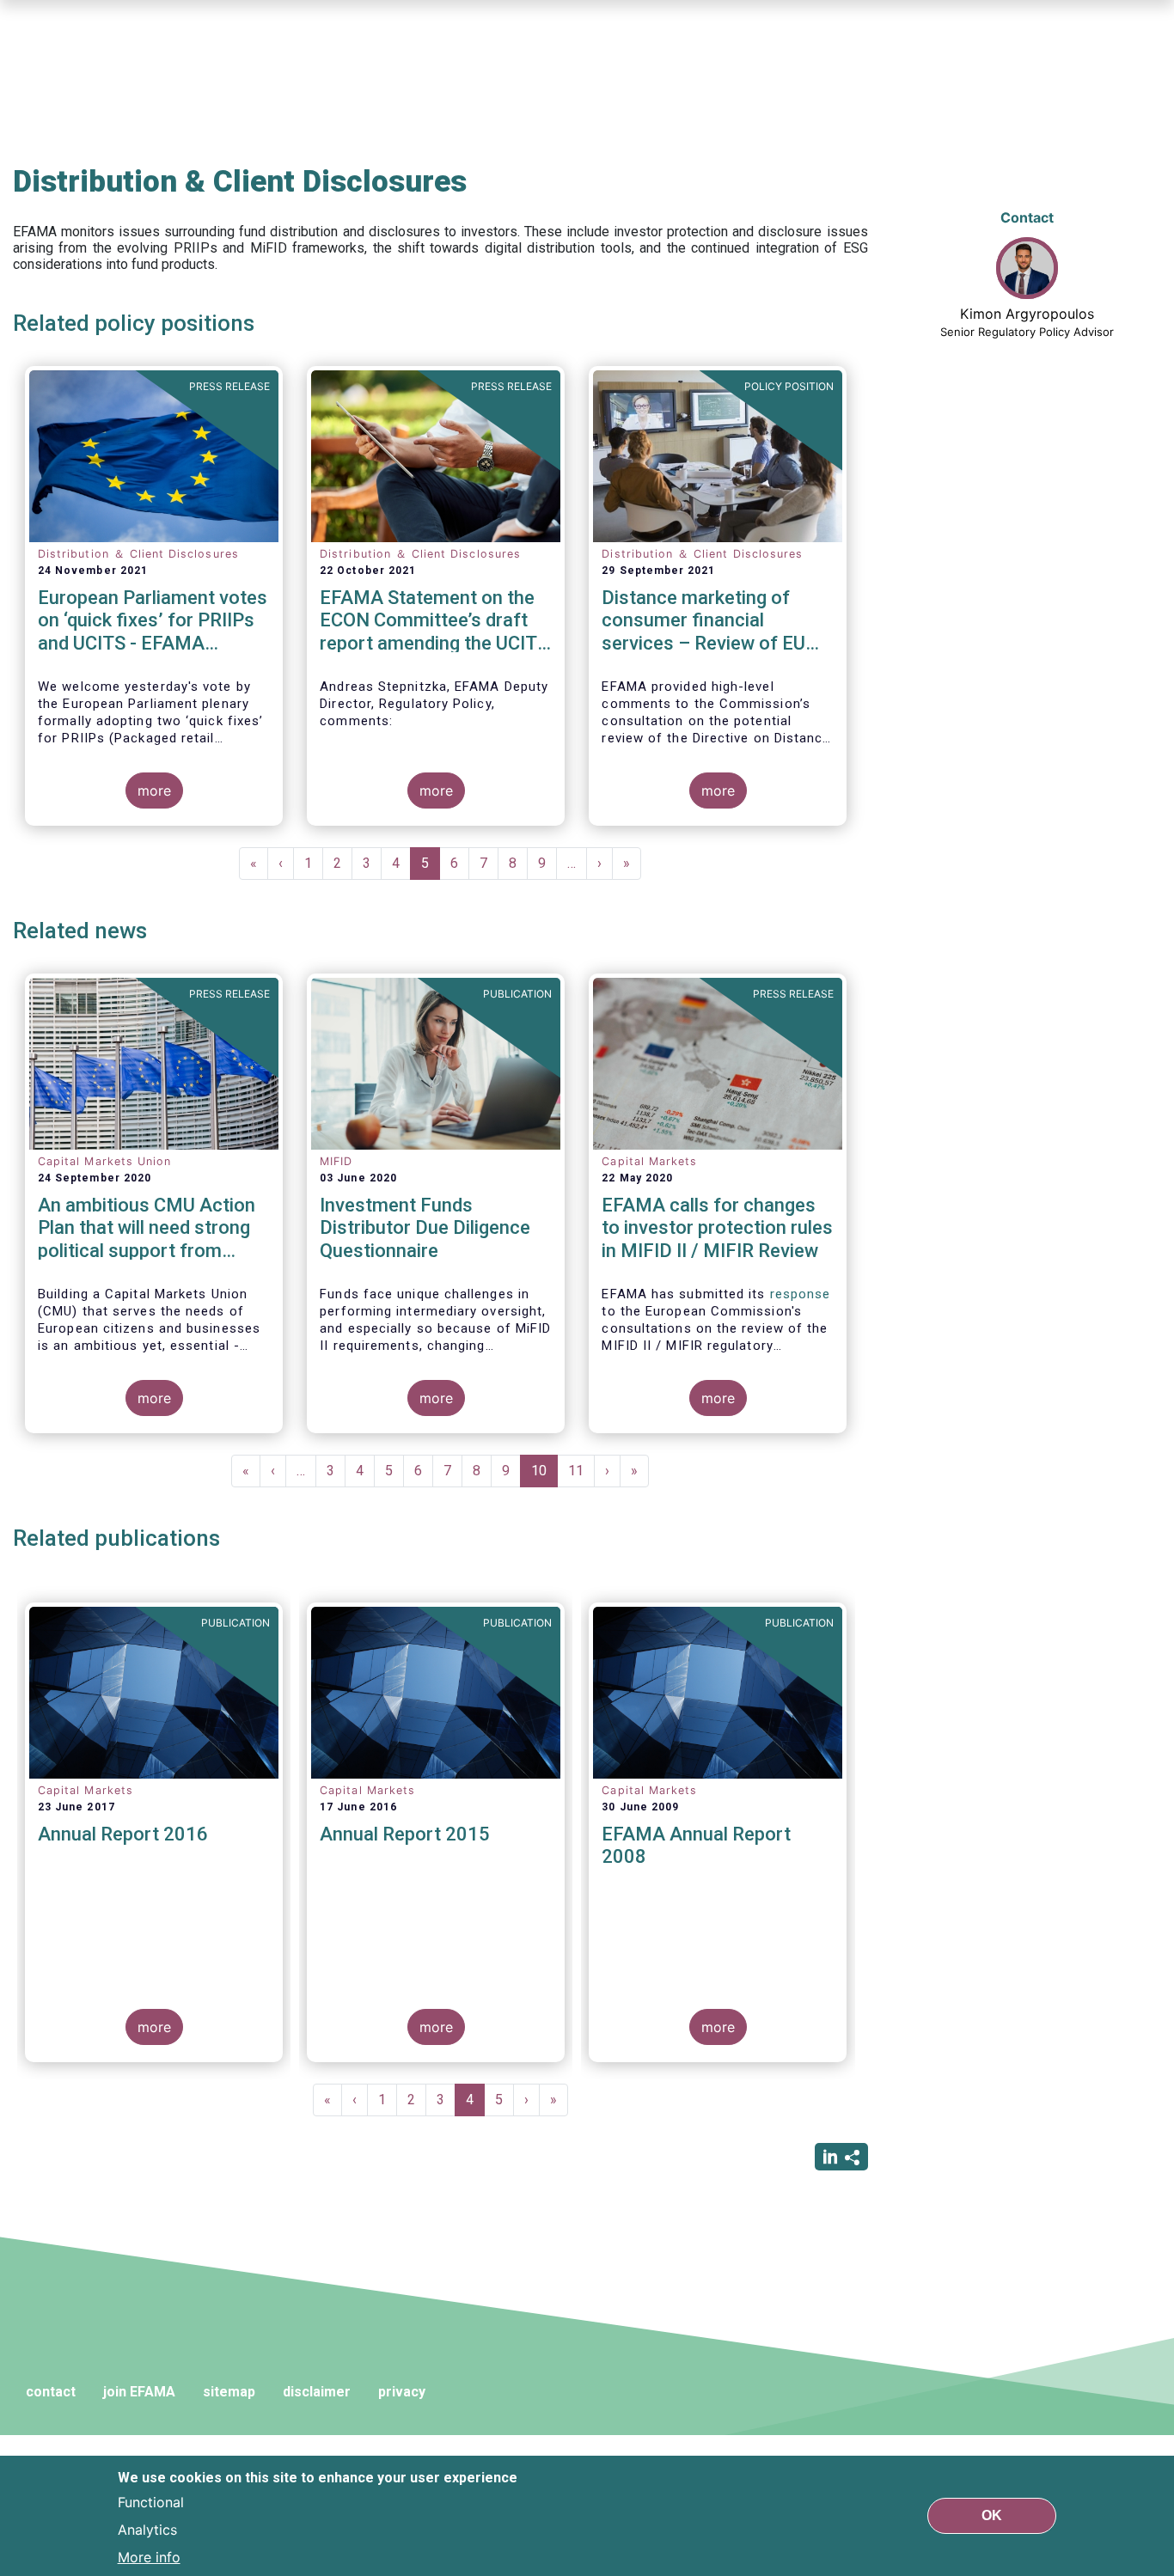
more (154, 791)
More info (149, 2557)
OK (992, 2515)
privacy (402, 2392)
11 (581, 1471)
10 (544, 1475)
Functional (151, 2502)
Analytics (147, 2530)
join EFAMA (139, 2392)
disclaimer (317, 2392)
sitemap (229, 2392)
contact (51, 2392)
